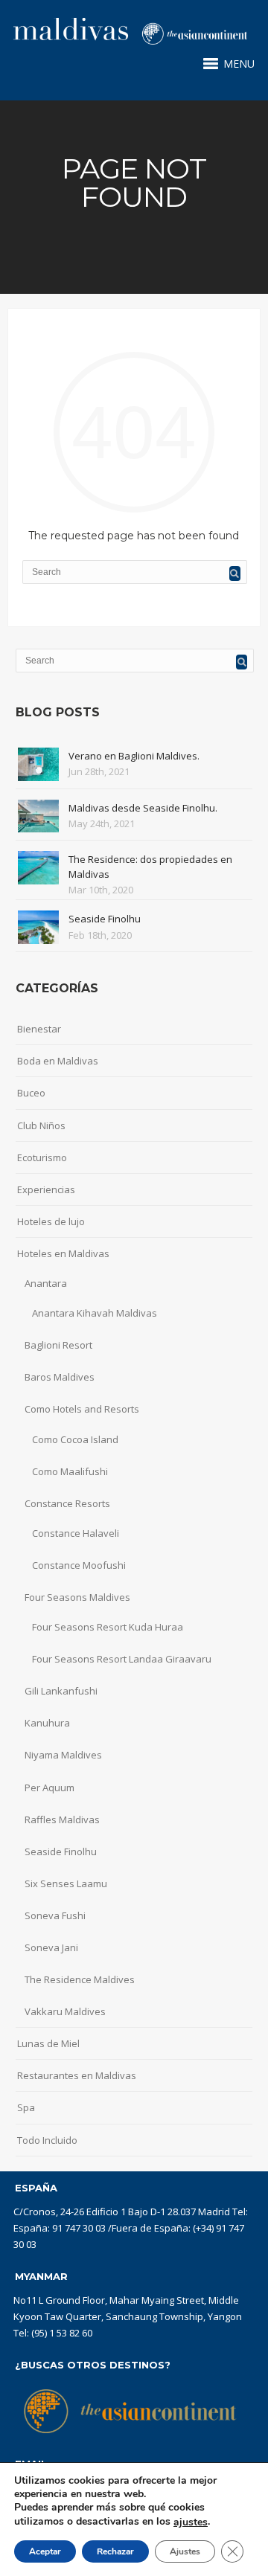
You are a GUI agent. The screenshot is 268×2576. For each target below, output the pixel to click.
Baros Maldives (60, 1377)
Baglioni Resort (58, 1345)
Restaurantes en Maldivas (77, 2075)
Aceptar (45, 2551)
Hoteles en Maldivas (63, 1253)
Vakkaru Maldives (65, 2011)
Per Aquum (50, 1788)
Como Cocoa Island (75, 1439)
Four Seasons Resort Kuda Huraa (108, 1627)
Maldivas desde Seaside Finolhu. (143, 808)
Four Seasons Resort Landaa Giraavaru (122, 1659)
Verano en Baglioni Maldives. (134, 756)
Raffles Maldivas (62, 1819)
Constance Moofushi (79, 1565)
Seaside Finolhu (105, 919)
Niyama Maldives (63, 1755)
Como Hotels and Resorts (82, 1409)
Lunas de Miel (48, 2043)
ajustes (191, 2522)
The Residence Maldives (80, 1979)
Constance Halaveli (76, 1533)
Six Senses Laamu (66, 1883)
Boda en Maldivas (58, 1061)
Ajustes (185, 2551)
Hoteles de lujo (51, 1221)
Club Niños (41, 1125)
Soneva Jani (51, 1947)
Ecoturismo (42, 1157)
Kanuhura (47, 1723)
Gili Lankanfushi (61, 1691)
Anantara (46, 1283)
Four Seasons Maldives (77, 1597)
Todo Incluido (47, 2140)
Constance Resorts (67, 1503)
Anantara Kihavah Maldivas (95, 1313)
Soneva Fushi (55, 1915)
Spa (26, 2107)
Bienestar (39, 1029)
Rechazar (115, 2551)
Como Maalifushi (70, 1471)
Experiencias (46, 1189)
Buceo (31, 1093)
